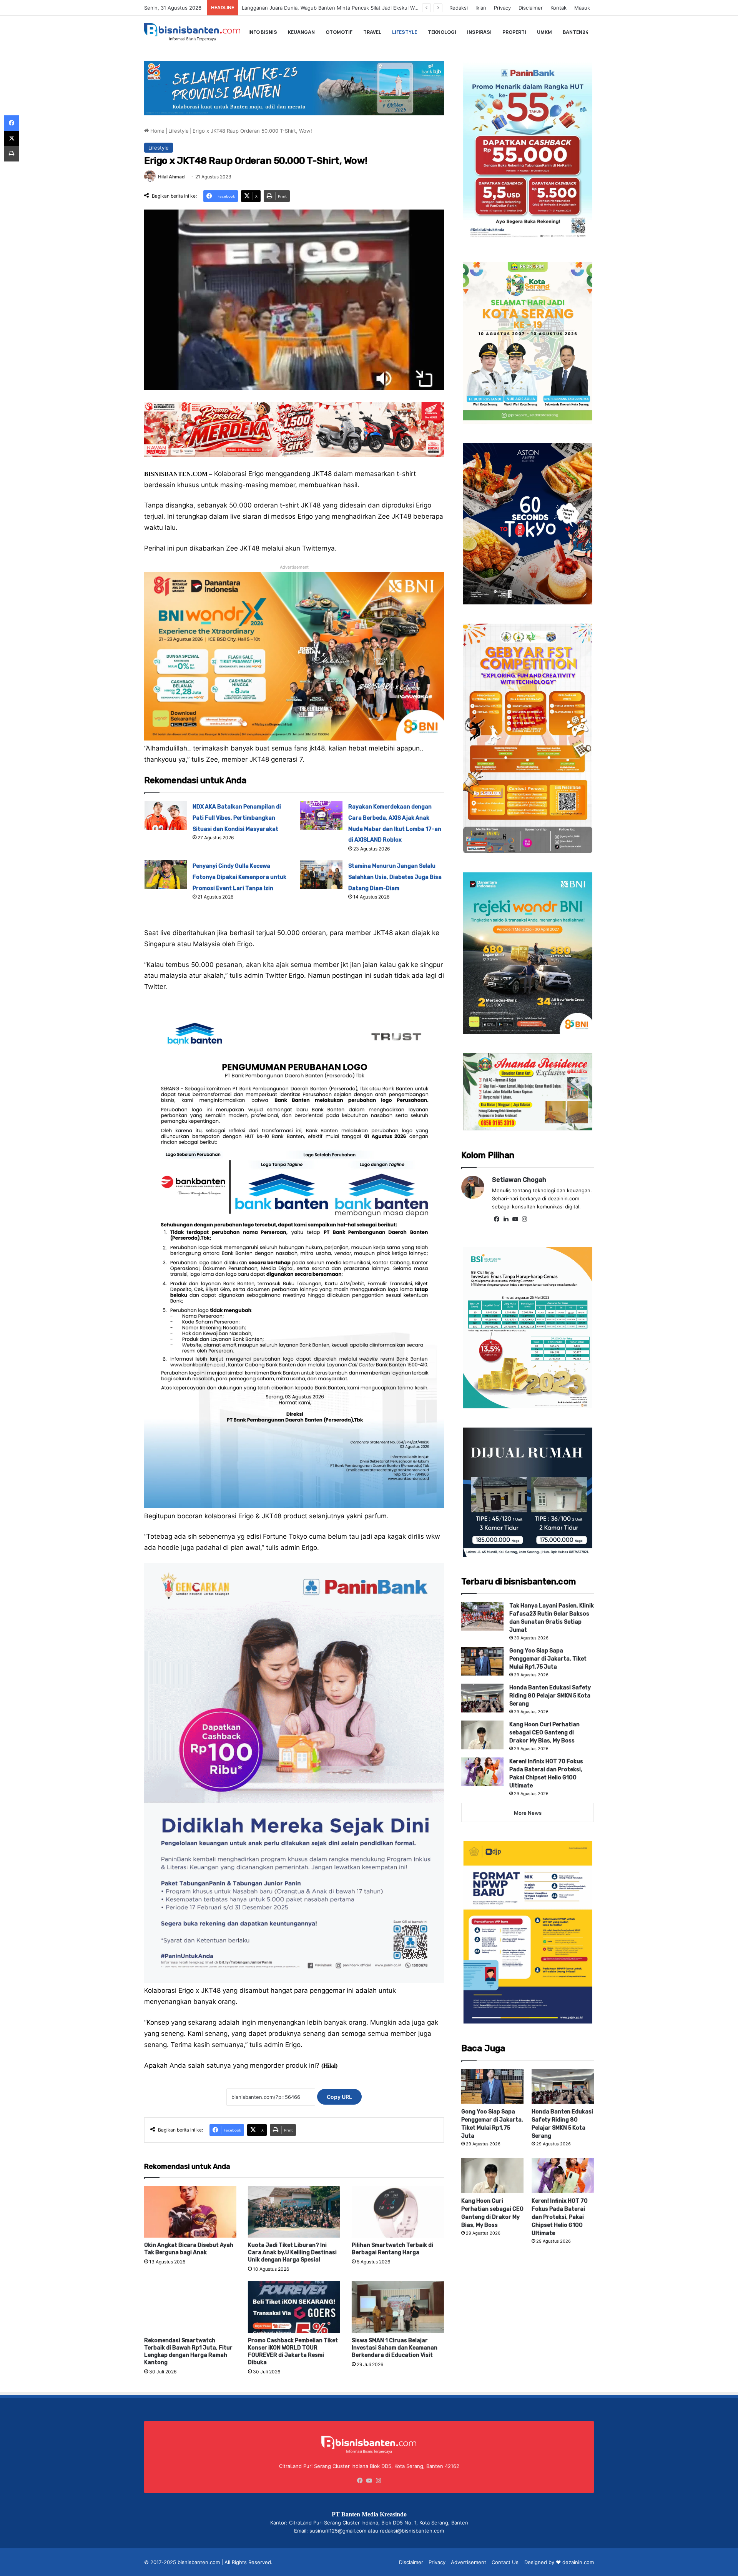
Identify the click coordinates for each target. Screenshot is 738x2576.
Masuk (582, 8)
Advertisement (469, 2562)
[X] (12, 138)
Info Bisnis (263, 32)
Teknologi (442, 32)
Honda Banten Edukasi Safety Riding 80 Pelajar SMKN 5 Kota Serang (550, 1696)
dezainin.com (578, 2562)
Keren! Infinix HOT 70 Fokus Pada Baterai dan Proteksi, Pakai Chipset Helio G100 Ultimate (560, 2217)
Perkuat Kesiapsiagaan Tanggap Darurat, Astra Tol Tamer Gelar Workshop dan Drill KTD (345, 8)
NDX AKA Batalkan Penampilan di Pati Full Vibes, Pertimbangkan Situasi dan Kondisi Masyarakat (237, 818)
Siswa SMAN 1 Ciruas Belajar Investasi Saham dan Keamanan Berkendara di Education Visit (395, 2348)
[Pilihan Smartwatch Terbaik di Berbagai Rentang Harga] (398, 2212)
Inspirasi (479, 32)
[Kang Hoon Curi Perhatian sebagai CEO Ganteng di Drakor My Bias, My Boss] (482, 1735)
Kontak (558, 8)
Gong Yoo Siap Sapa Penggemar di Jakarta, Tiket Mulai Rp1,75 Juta (548, 1659)
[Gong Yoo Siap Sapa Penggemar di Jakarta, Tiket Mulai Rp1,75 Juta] (482, 1661)
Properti (514, 32)
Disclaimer (531, 8)
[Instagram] (524, 1219)
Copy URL (339, 2097)
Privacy (502, 8)
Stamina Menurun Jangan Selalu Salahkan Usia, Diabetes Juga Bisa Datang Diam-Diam (395, 877)
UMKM (544, 32)
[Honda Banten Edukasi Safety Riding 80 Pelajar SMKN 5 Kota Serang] (482, 1698)
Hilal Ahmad (171, 177)
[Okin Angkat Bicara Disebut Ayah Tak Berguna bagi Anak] (190, 2212)
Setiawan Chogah (519, 1180)
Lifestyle (405, 32)
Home (157, 131)
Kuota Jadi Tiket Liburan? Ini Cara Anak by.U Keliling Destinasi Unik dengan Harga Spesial (292, 2252)
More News (528, 1813)
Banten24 (576, 32)
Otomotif (339, 32)
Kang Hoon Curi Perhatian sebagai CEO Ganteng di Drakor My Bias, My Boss (544, 1733)
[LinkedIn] (506, 1219)
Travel (372, 32)
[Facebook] (497, 1219)
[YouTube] (515, 1219)
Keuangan (301, 32)
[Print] (12, 154)
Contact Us (505, 2562)
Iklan (481, 8)
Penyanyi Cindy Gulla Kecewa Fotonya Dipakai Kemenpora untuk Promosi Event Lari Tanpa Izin (239, 877)
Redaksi (459, 8)
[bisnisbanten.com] (192, 32)
